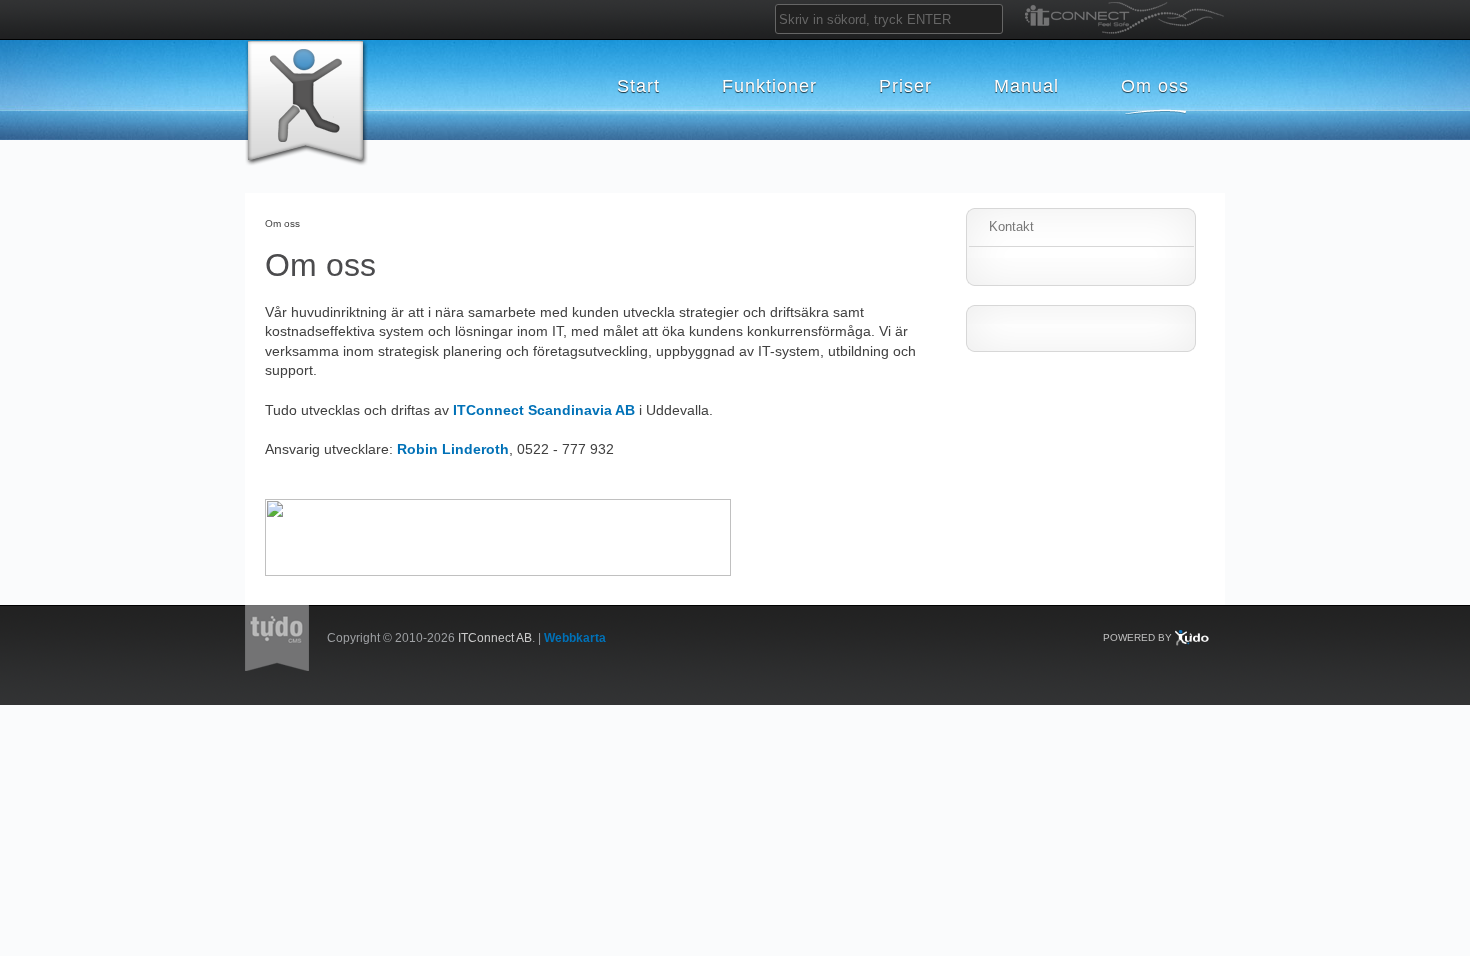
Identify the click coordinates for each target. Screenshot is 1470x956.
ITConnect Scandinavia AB (544, 410)
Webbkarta (575, 638)
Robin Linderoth (453, 449)
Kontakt (1011, 226)
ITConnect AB (495, 638)
